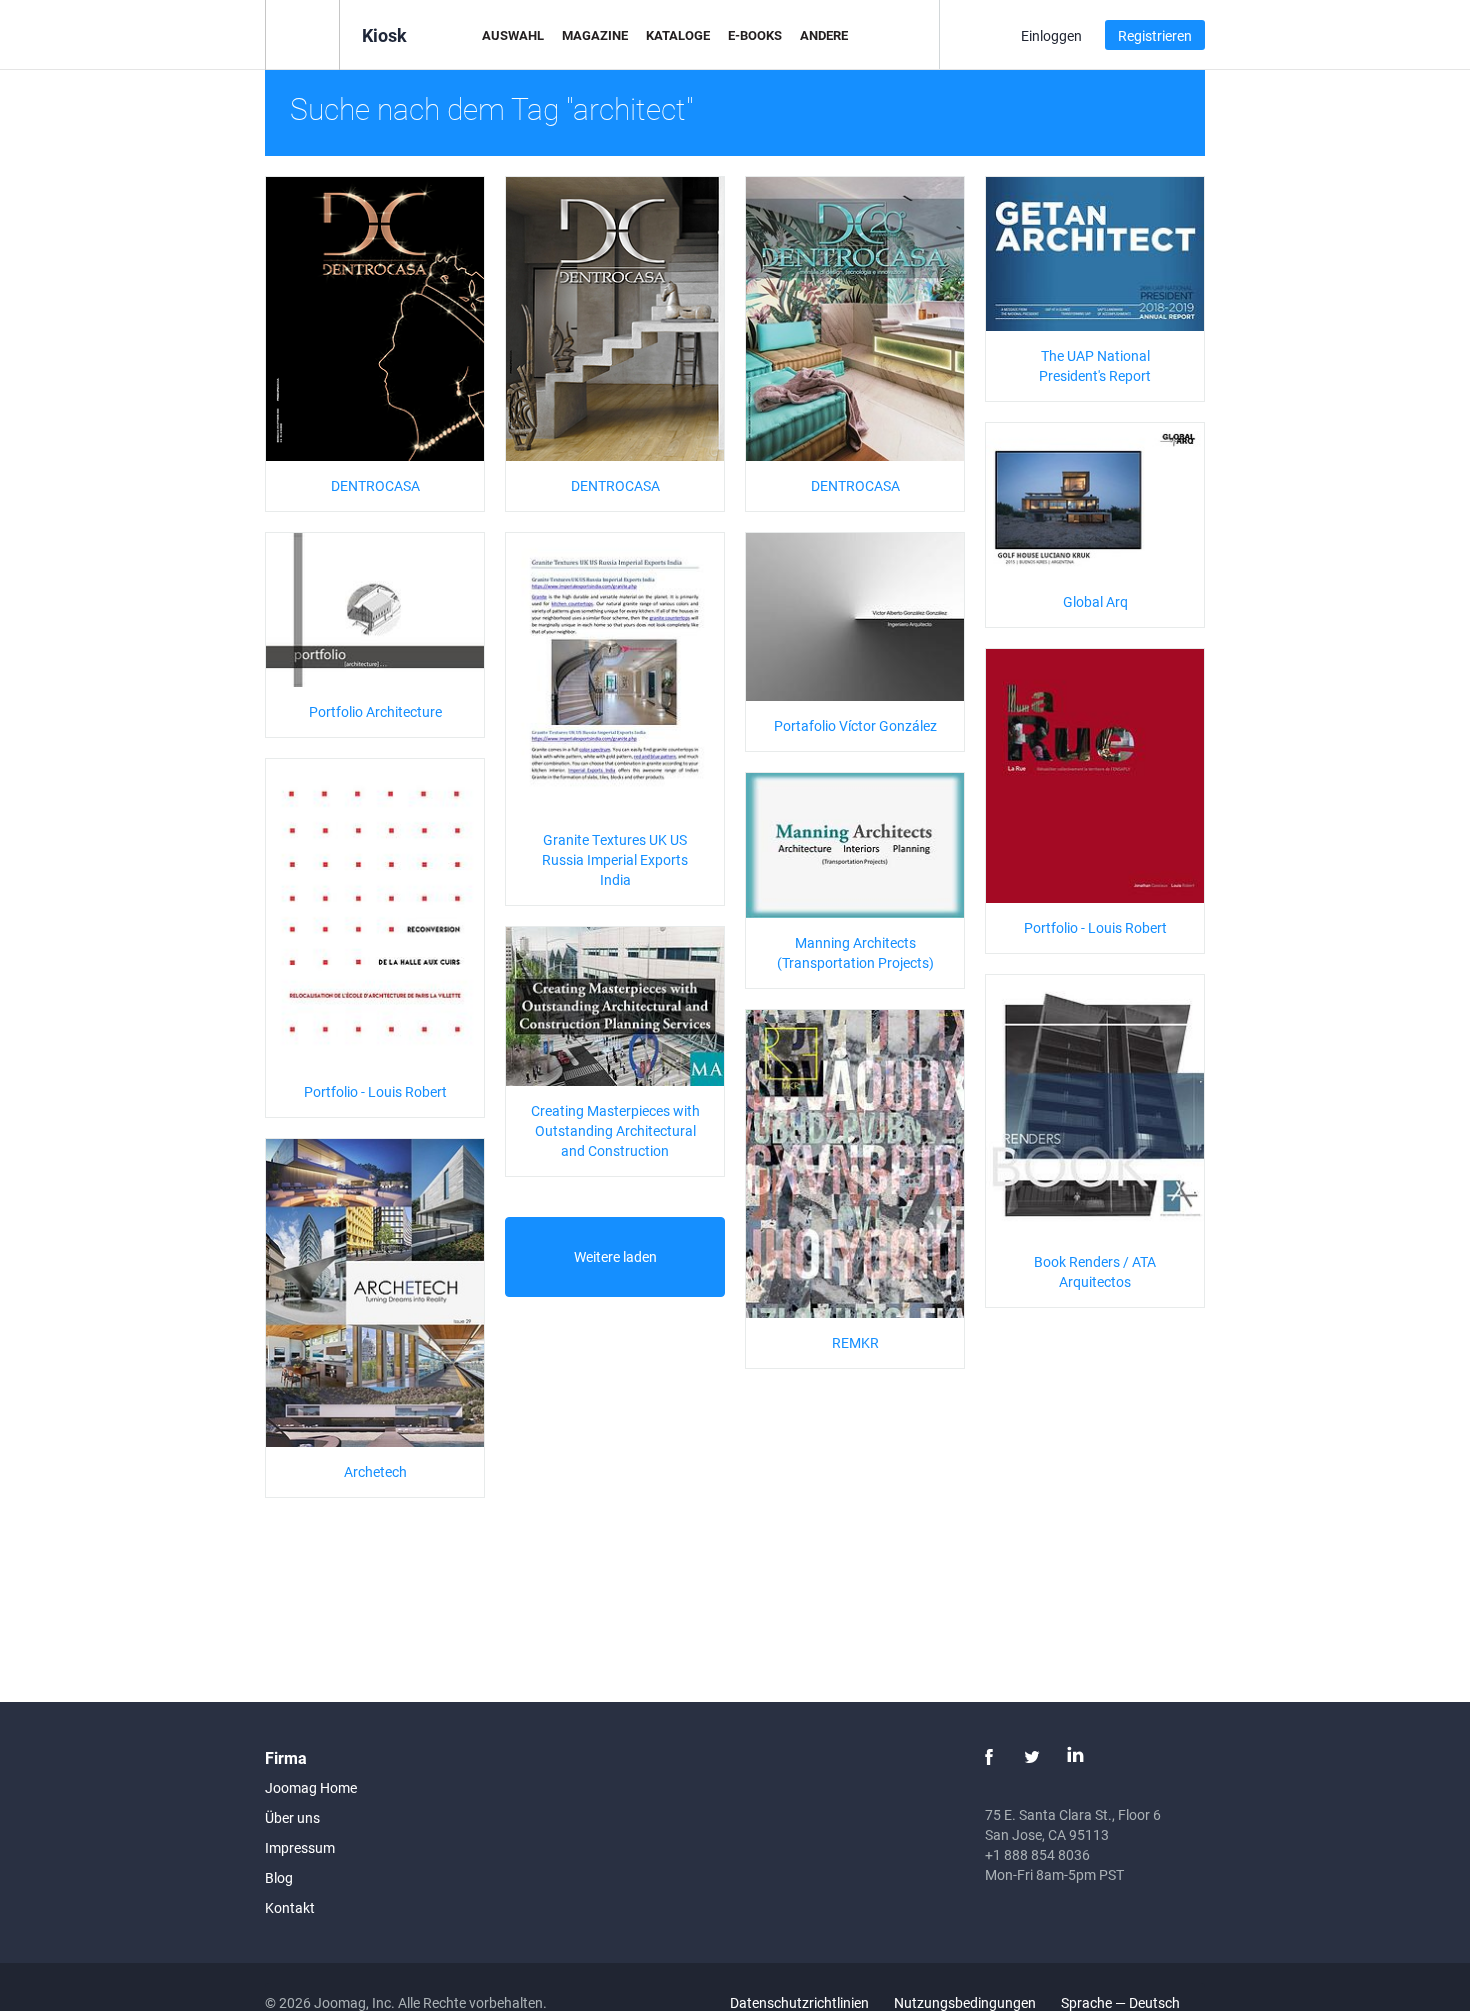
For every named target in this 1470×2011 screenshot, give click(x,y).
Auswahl (513, 35)
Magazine (595, 35)
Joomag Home (311, 1787)
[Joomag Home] (302, 33)
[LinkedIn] (1075, 1757)
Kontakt (290, 1907)
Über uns (292, 1817)
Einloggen (1051, 35)
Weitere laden (615, 1256)
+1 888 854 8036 (1037, 1854)
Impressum (300, 1847)
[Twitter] (1032, 1757)
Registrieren (1155, 35)
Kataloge (678, 35)
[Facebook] (989, 1757)
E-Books (755, 35)
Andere (824, 35)
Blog (279, 1877)
